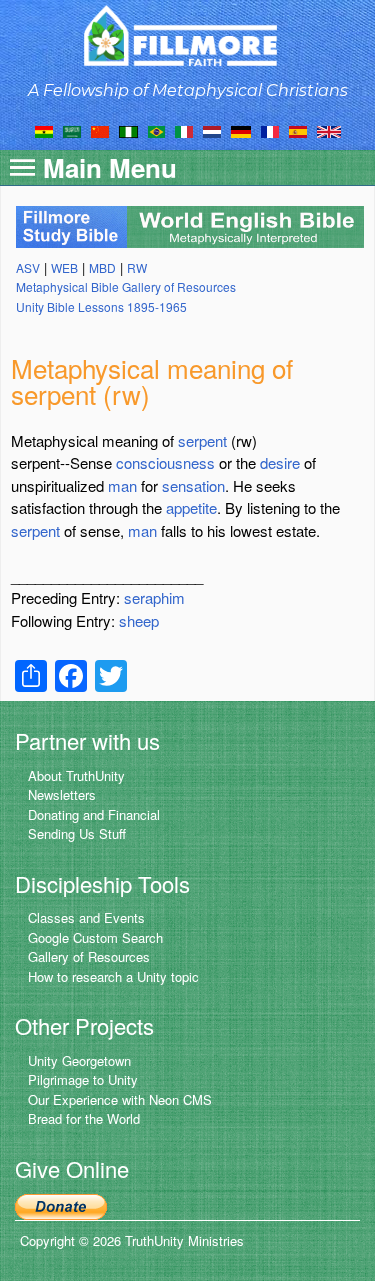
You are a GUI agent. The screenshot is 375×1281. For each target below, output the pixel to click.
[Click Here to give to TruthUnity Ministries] (61, 1204)
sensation (193, 485)
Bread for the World (84, 1118)
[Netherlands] (212, 130)
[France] (270, 130)
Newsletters (62, 794)
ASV (28, 267)
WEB (64, 267)
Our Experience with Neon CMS (120, 1099)
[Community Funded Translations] (329, 130)
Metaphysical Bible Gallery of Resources (126, 286)
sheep (139, 620)
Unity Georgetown (79, 1060)
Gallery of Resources (89, 956)
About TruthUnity (76, 775)
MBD (102, 267)
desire (280, 462)
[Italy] (184, 130)
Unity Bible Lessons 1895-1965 (101, 306)
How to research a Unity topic (113, 976)
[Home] (187, 35)
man (122, 485)
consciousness (165, 462)
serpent (202, 440)
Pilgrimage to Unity (83, 1079)
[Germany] (241, 130)
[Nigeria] (128, 130)
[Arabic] (72, 130)
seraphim (154, 597)
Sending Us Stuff (77, 833)
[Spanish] (298, 130)
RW (137, 267)
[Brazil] (156, 130)
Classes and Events (86, 917)
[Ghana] (44, 130)
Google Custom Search (95, 937)
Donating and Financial (94, 814)
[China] (100, 130)
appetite (191, 507)
